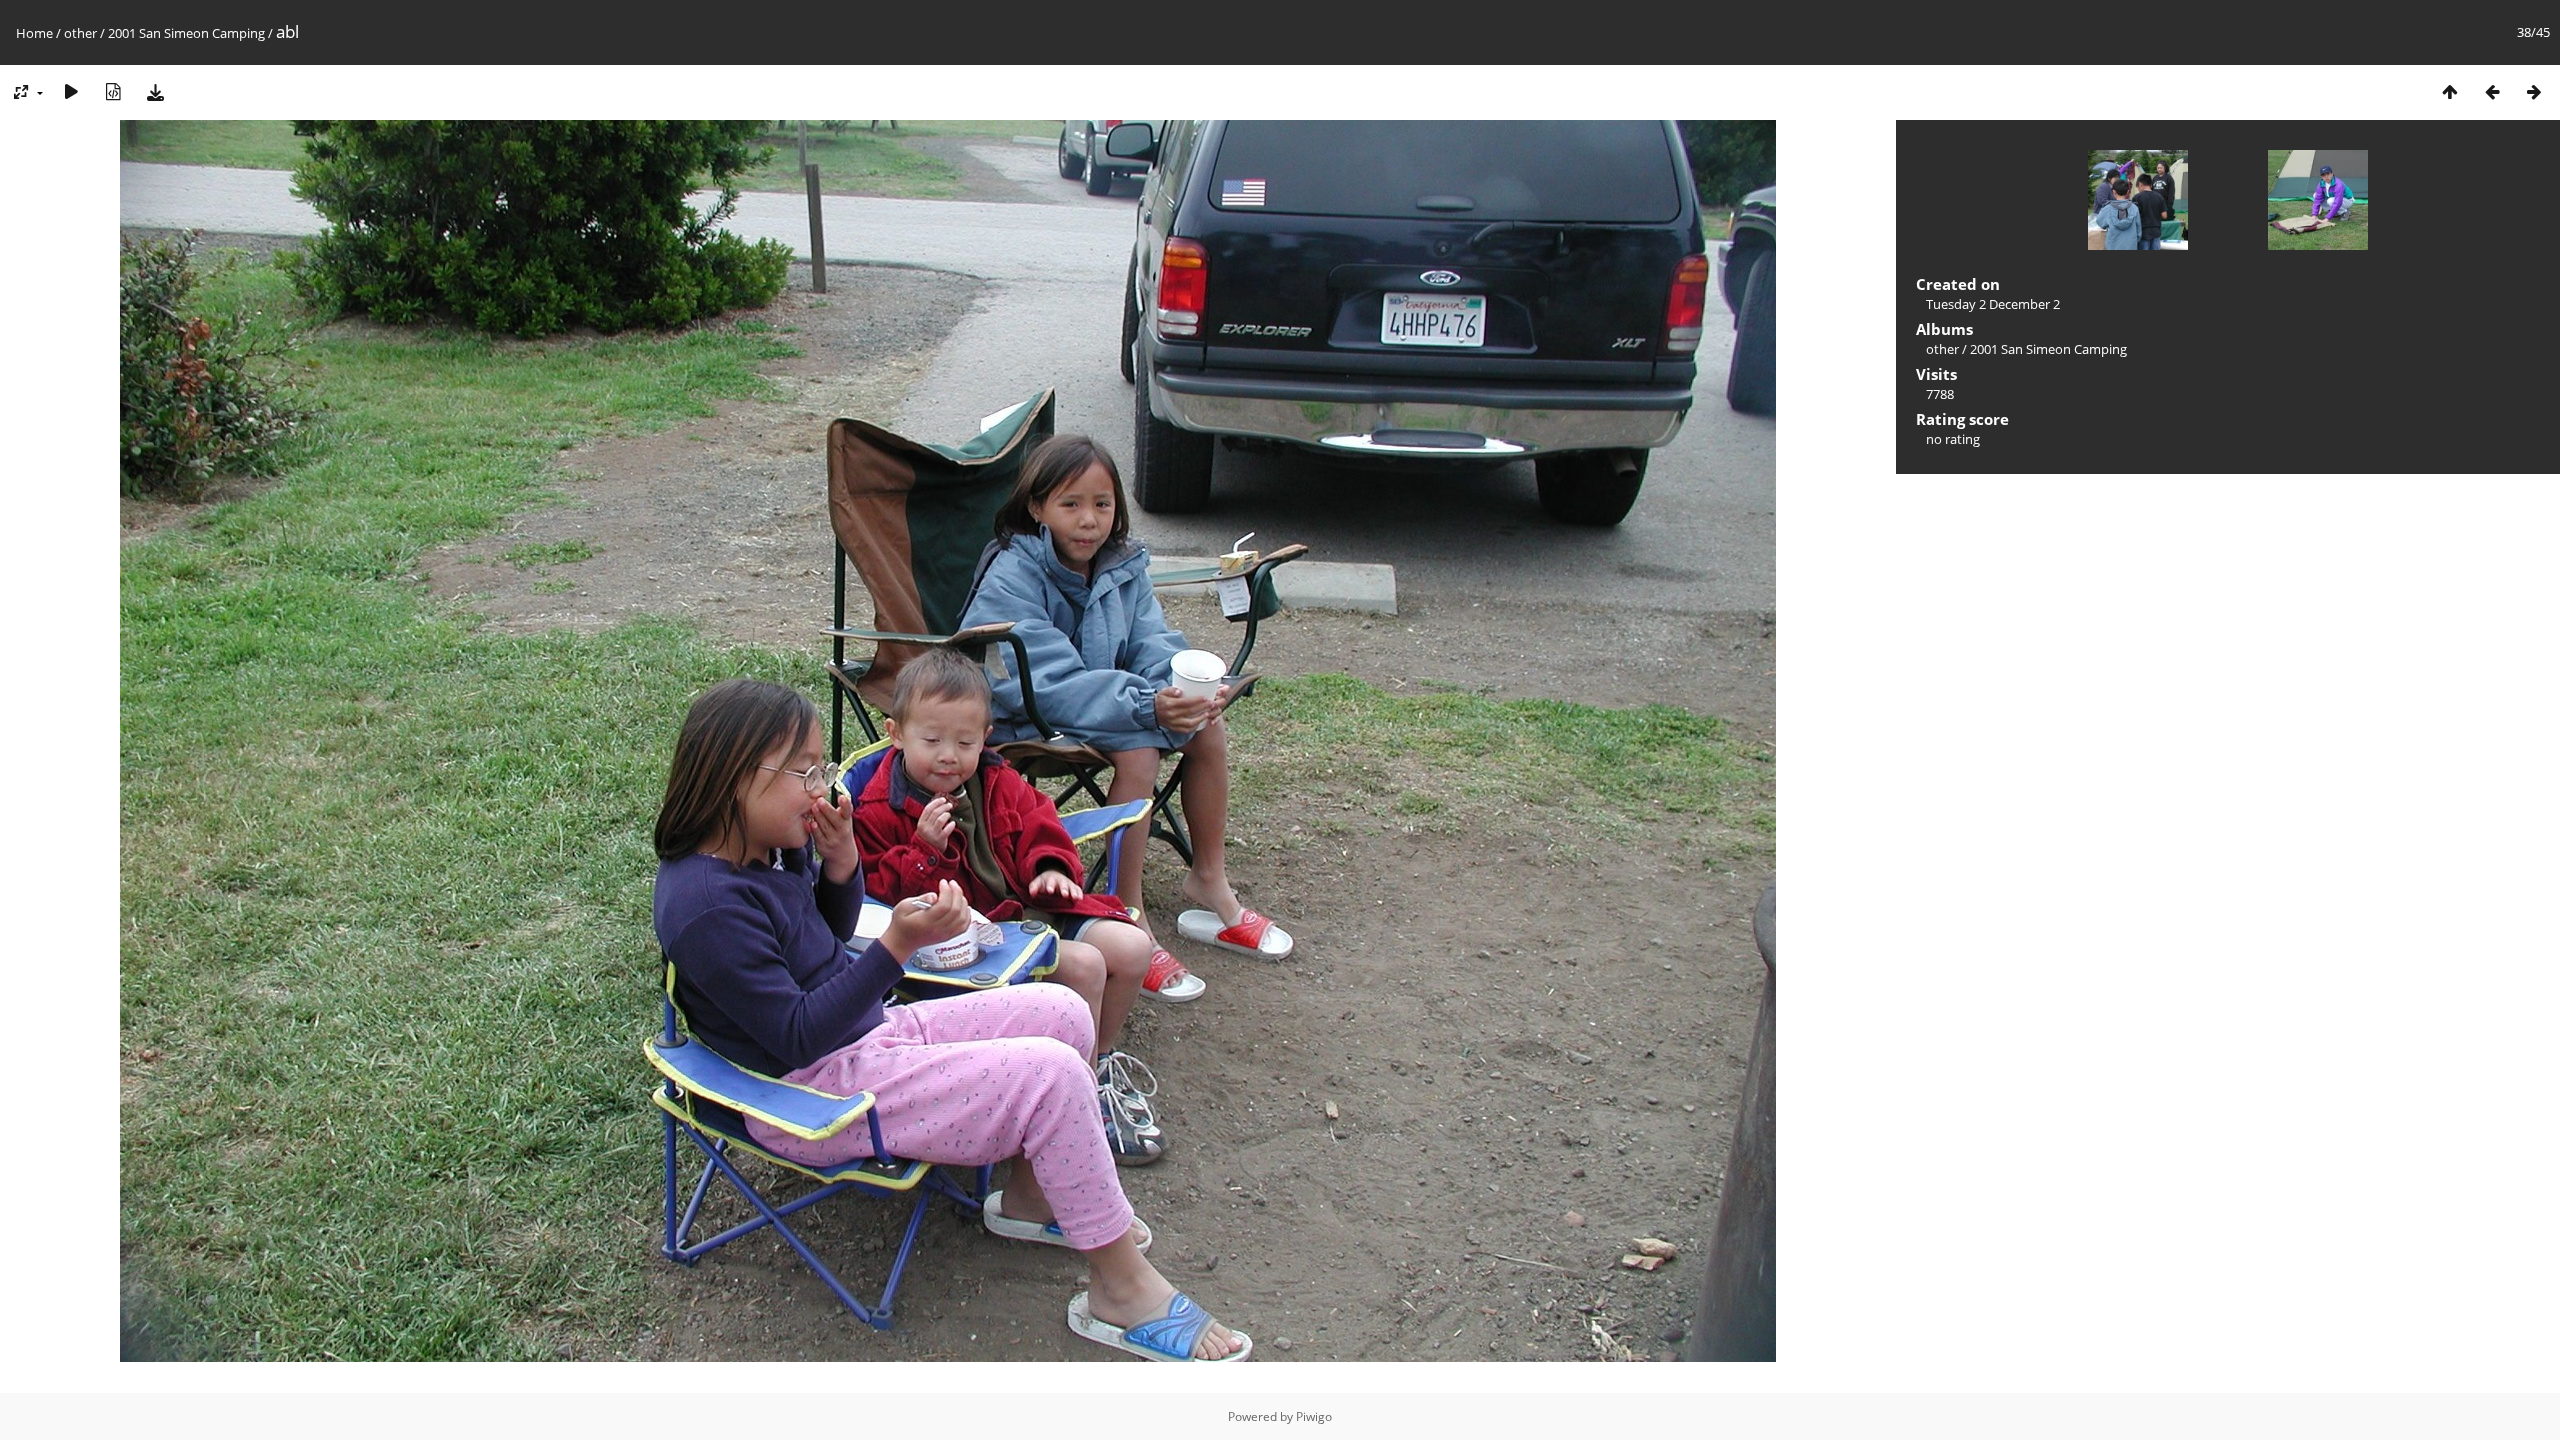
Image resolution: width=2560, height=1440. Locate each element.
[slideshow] (71, 91)
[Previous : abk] (2492, 91)
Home (34, 33)
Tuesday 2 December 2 (1993, 304)
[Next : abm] (2534, 91)
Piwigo (1314, 1416)
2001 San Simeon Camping (186, 33)
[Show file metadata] (113, 91)
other (80, 33)
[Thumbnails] (2450, 91)
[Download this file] (155, 91)
